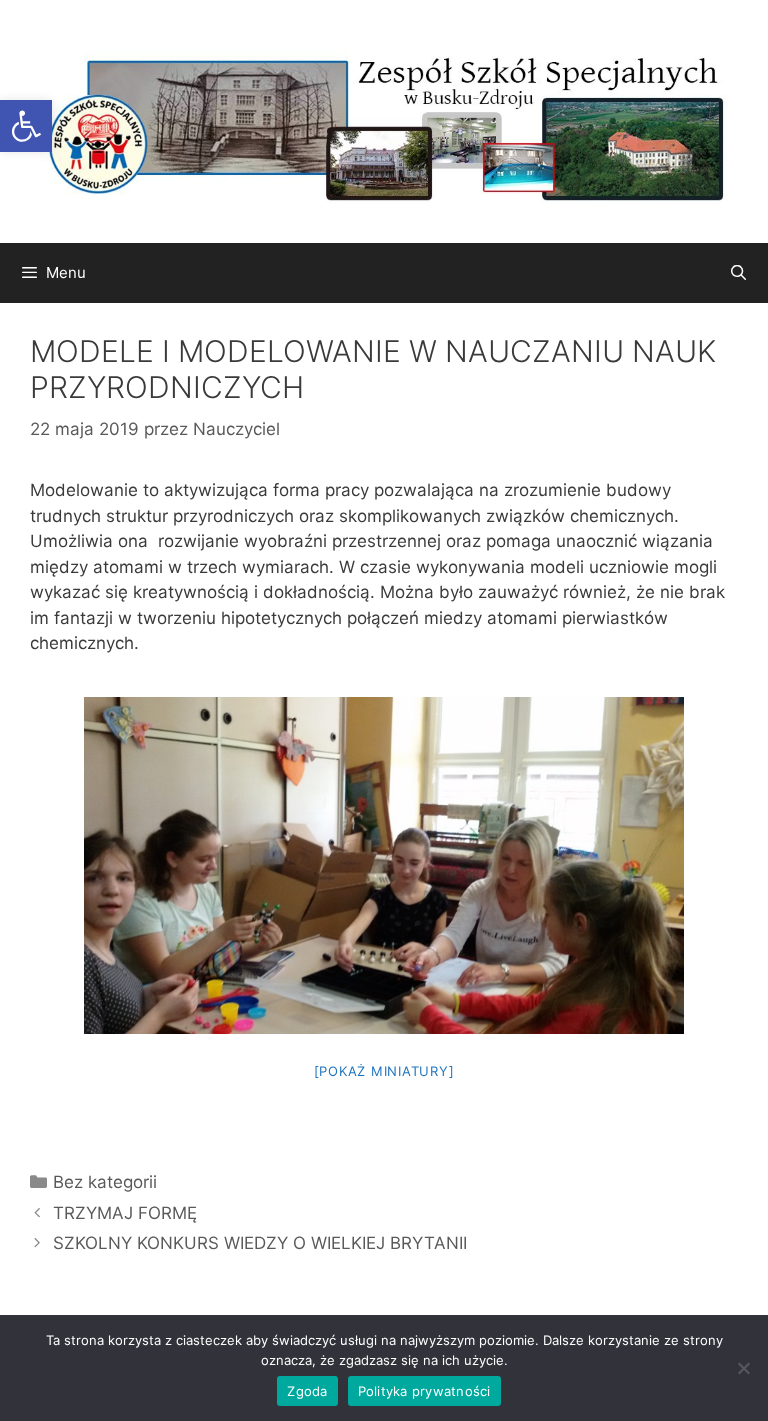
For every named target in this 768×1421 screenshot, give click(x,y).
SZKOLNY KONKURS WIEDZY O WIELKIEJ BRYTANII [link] (260, 1243)
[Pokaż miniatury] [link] (384, 1071)
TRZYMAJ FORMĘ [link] (125, 1213)
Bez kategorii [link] (105, 1182)
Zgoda (307, 1391)
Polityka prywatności (424, 1391)
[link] (26, 126)
